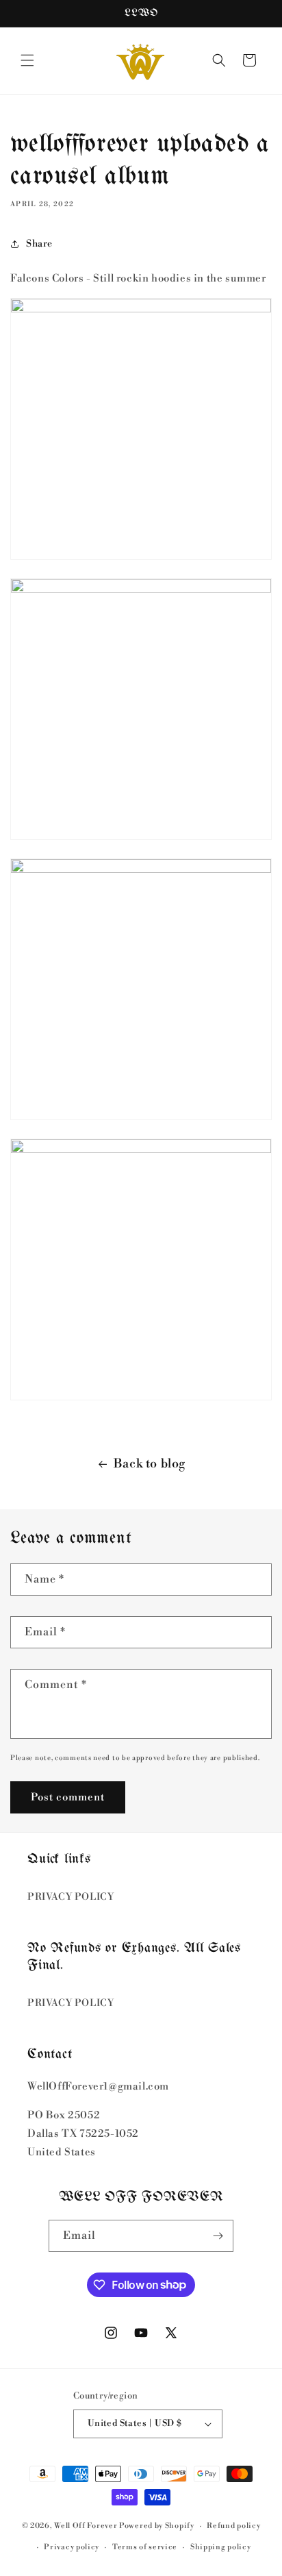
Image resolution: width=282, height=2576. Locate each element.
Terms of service (145, 2547)
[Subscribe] (218, 2236)
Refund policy (233, 2526)
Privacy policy (72, 2547)
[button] (27, 60)
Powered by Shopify (157, 2526)
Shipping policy (221, 2547)
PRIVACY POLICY (70, 1897)
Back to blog (150, 1464)
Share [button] (39, 244)
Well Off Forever (86, 2526)
